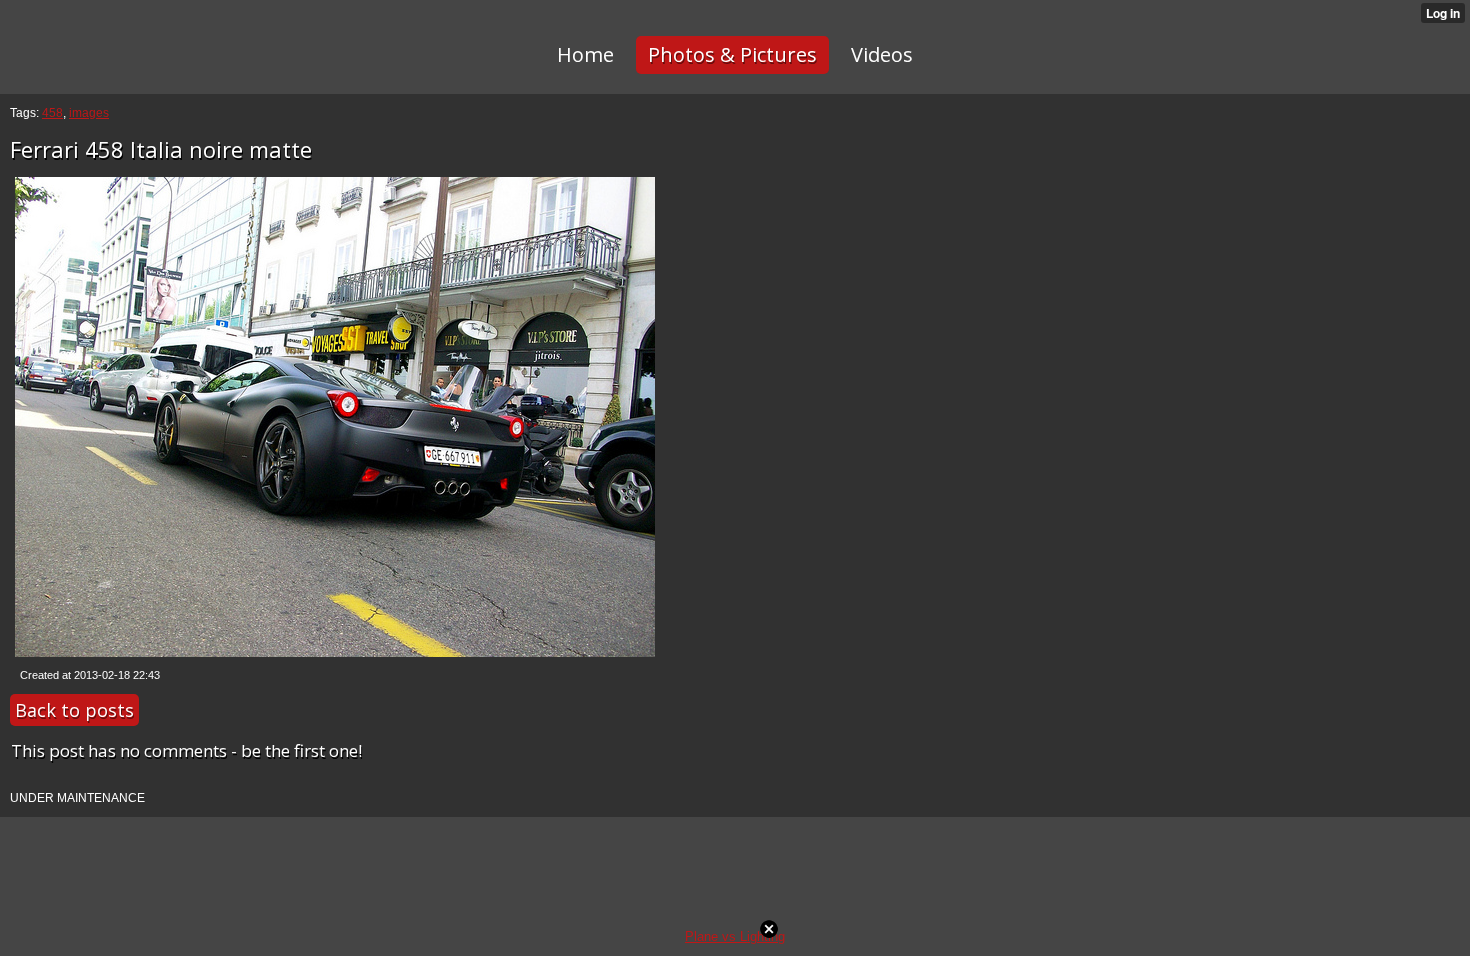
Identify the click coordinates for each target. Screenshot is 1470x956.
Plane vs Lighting (735, 936)
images (89, 113)
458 (52, 113)
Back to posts (74, 710)
